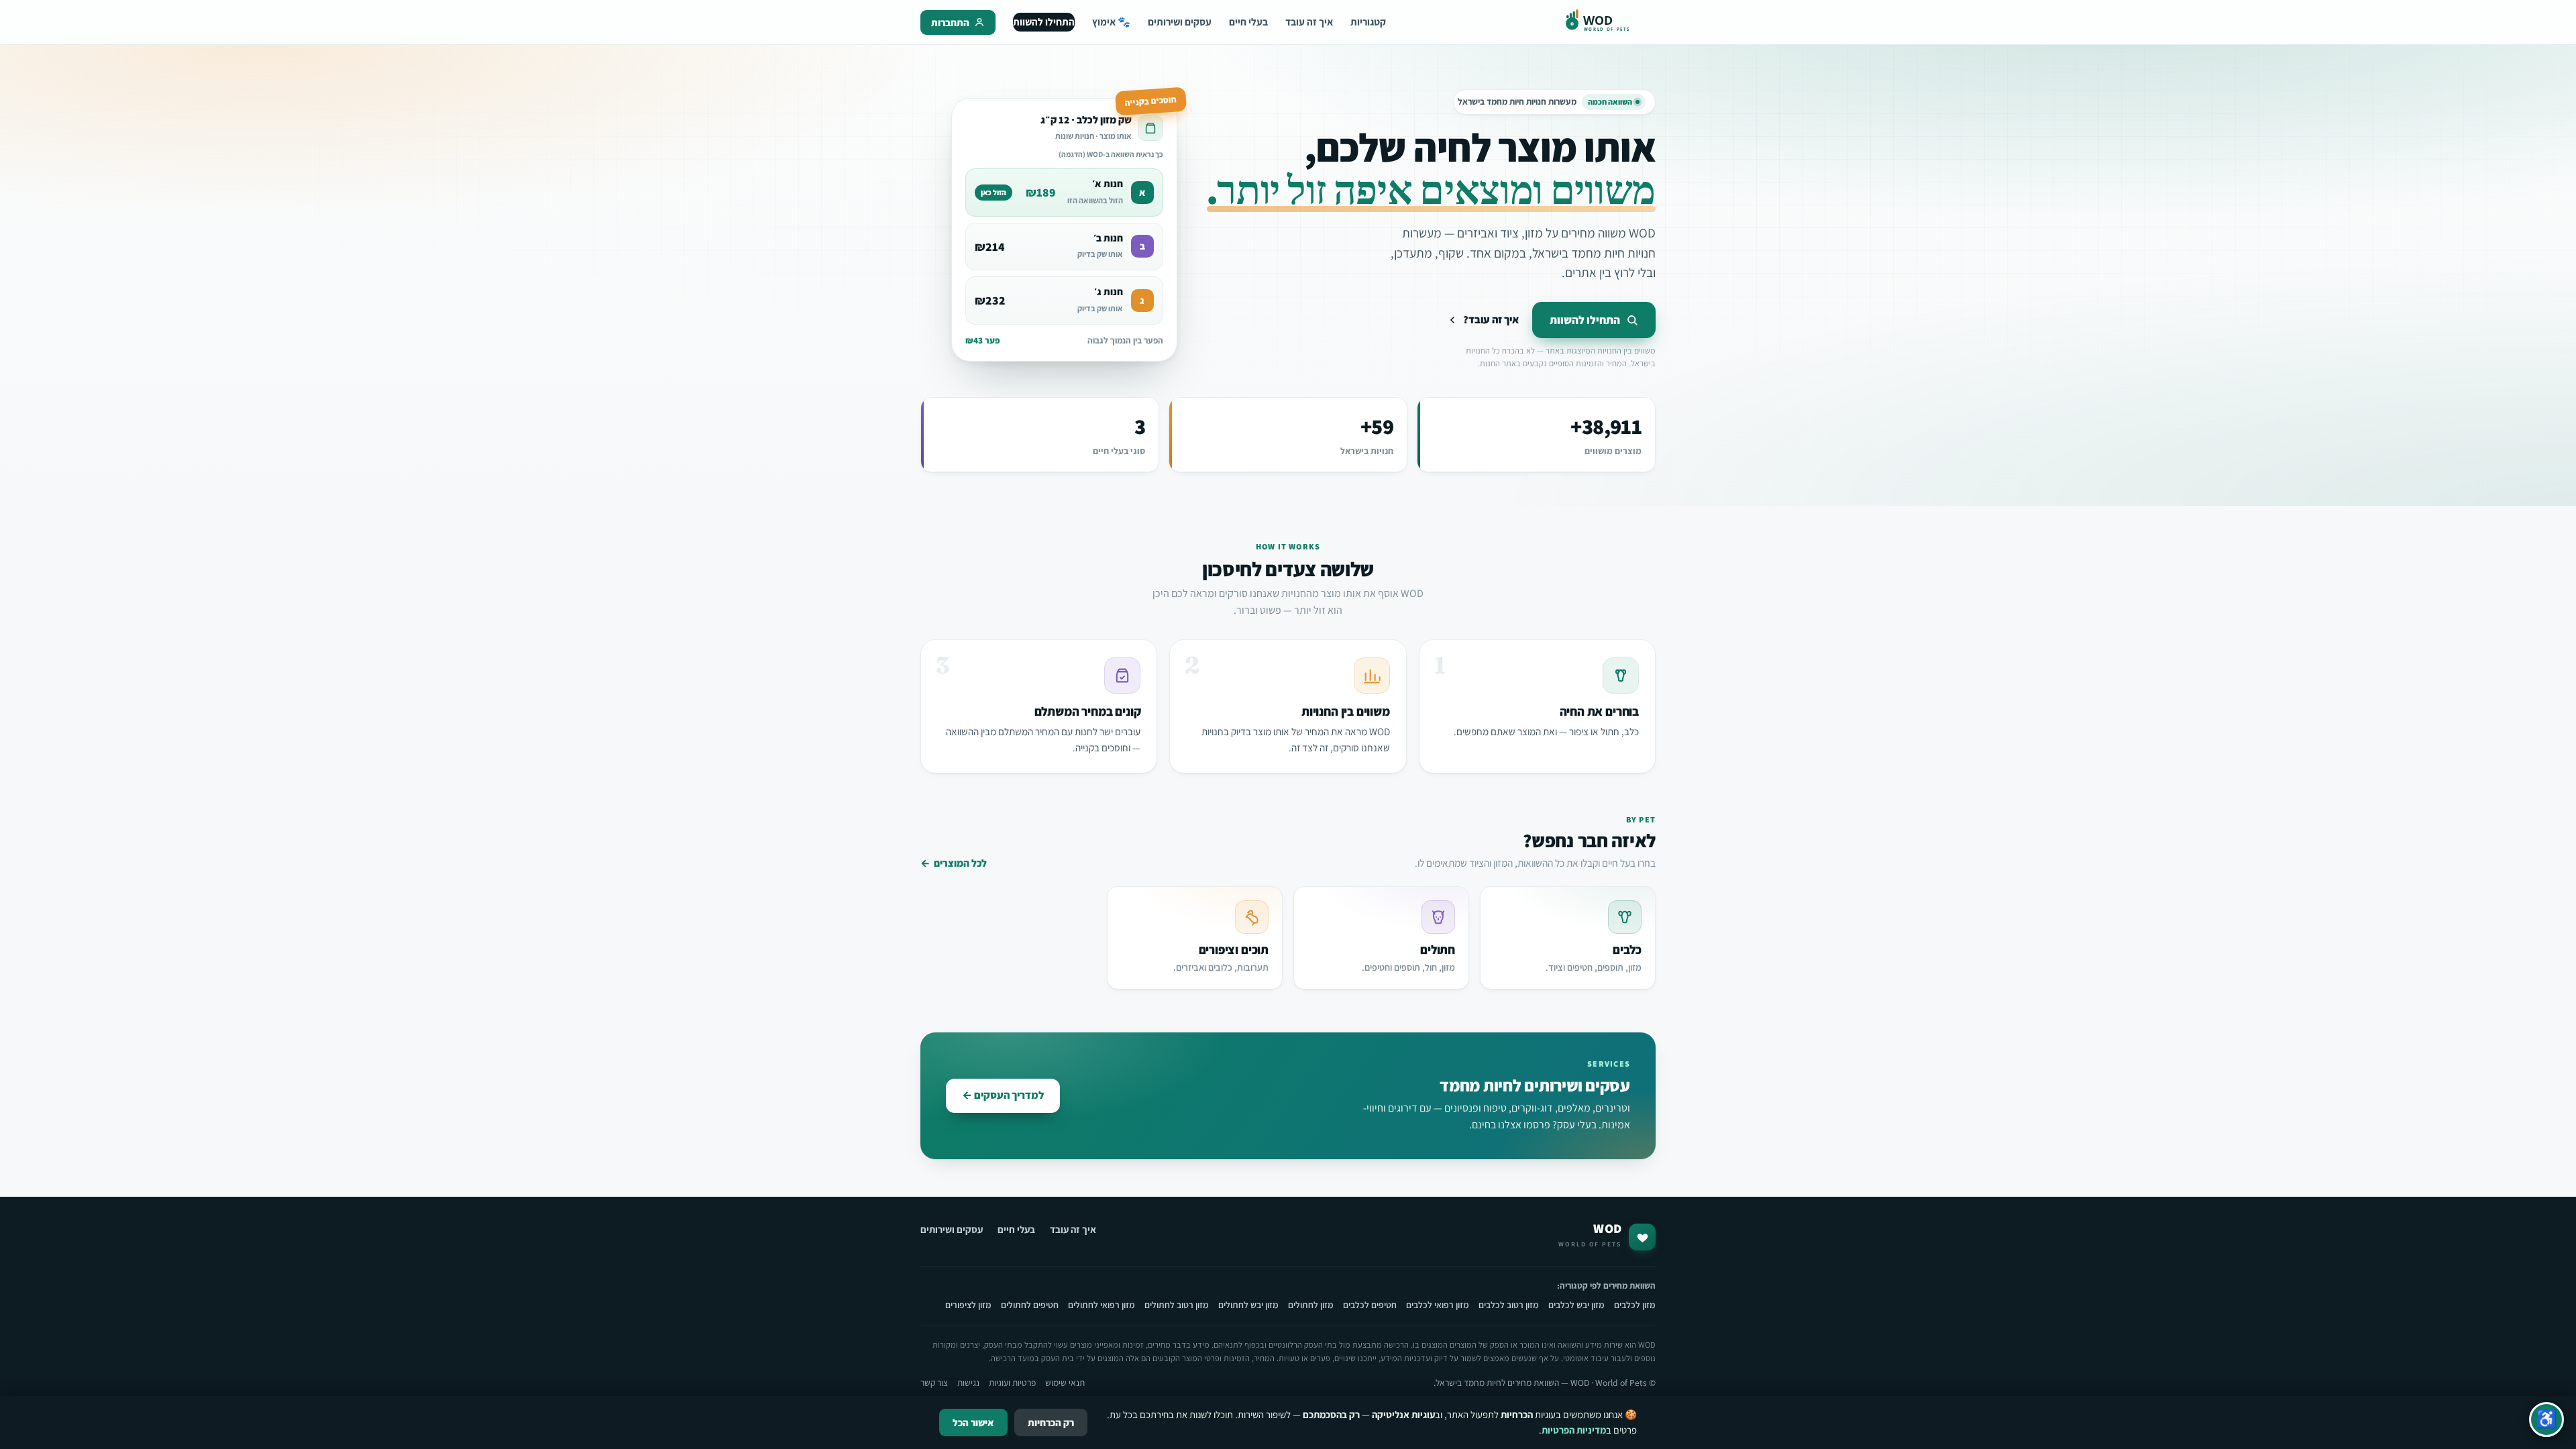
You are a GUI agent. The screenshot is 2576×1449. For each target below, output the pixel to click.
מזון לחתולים (1311, 1305)
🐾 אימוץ (1111, 21)
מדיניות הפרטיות (1574, 1430)
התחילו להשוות (1044, 21)
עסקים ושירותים (1180, 21)
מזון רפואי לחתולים (1102, 1305)
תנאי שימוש (1065, 1383)
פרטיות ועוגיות (1012, 1383)
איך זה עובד (1309, 21)
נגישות (968, 1383)
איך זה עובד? (1491, 320)
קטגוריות (1368, 21)
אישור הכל (973, 1423)
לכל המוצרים (954, 863)
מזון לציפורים (968, 1305)
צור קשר (934, 1383)
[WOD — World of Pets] (1610, 22)
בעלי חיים (1248, 21)
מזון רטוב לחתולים (1177, 1305)
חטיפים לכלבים (1370, 1305)
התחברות (950, 22)
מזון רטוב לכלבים (1509, 1305)
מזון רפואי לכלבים (1438, 1305)
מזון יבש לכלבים (1576, 1305)
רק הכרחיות (1051, 1423)
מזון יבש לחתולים (1248, 1305)
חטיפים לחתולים (1030, 1305)
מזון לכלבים (1635, 1305)
